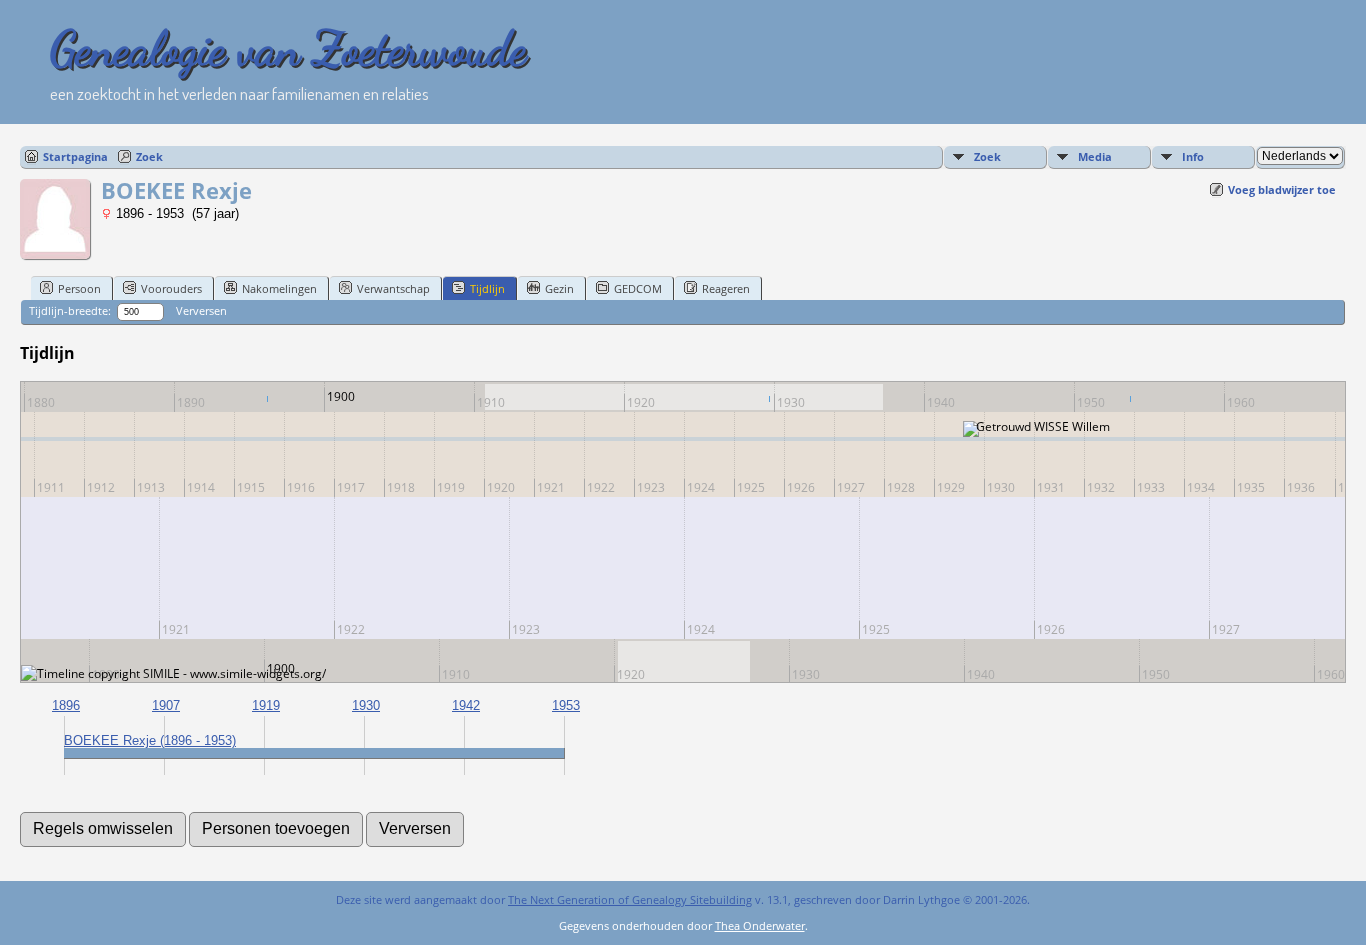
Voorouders (171, 288)
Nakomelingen (279, 288)
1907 (166, 705)
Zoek (149, 156)
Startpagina (75, 156)
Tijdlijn (487, 288)
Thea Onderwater (760, 925)
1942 (466, 705)
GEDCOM (638, 288)
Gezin (559, 288)
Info (1193, 156)
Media (1095, 156)
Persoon (79, 288)
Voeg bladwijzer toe (1282, 189)
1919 (266, 705)
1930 (366, 705)
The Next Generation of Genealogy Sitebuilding (630, 899)
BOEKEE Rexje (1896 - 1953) (150, 740)
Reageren (726, 288)
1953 (566, 705)
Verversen (201, 310)
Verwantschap (393, 288)
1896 (66, 705)
